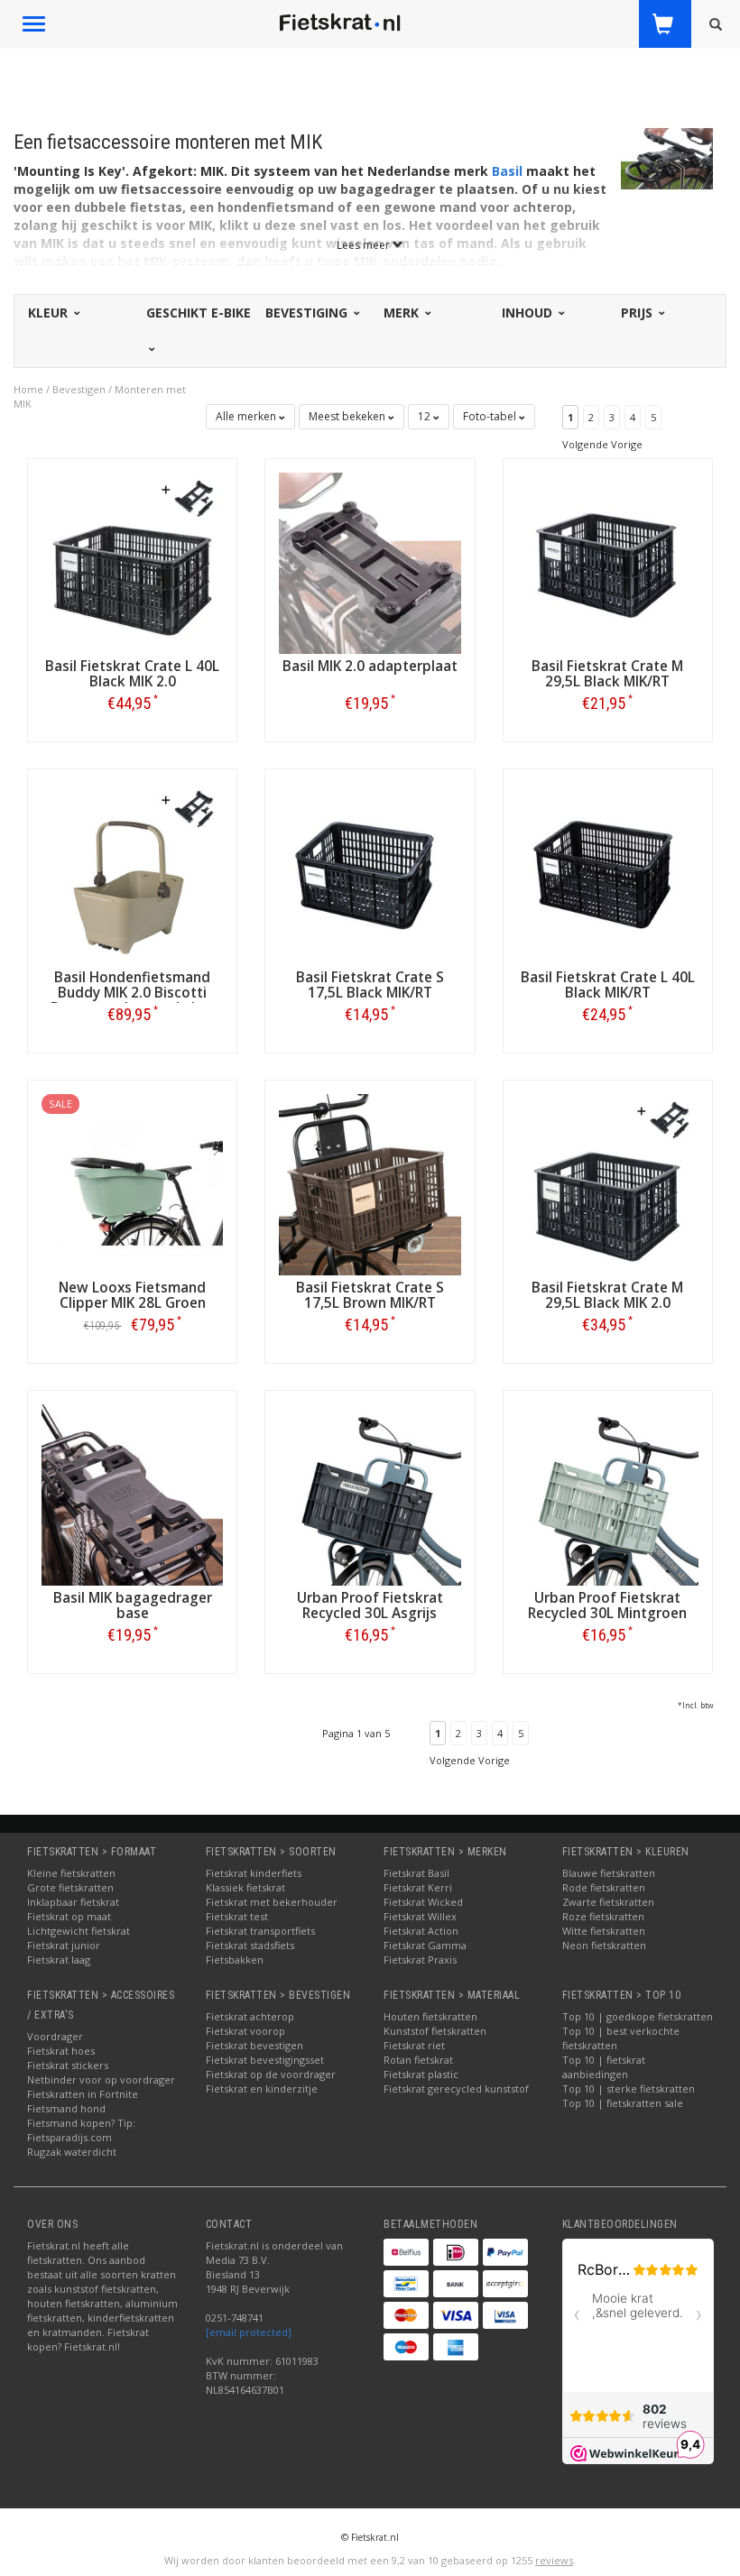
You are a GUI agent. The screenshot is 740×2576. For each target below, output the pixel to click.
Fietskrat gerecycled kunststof (456, 2088)
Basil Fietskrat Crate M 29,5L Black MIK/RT (607, 674)
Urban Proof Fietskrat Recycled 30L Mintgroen (607, 1605)
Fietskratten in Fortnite (83, 2094)
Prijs (638, 313)
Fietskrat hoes (61, 2051)
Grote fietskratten (70, 1887)
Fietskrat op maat (69, 1916)
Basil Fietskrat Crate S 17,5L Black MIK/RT (370, 985)
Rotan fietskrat (418, 2060)
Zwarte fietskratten (608, 1902)
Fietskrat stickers (68, 2065)
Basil (507, 171)
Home (28, 389)
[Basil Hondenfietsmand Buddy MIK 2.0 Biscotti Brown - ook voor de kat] (132, 873)
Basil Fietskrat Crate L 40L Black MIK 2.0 (132, 674)
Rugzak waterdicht (72, 2152)
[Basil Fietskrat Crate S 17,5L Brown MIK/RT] (370, 1183)
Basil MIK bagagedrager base (133, 1605)
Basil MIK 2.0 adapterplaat (370, 666)
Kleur (50, 313)
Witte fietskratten (604, 1931)
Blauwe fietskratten (609, 1873)
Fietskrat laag (59, 1960)
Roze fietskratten (603, 1916)
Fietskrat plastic (421, 2074)
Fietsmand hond (66, 2108)
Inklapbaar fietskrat (73, 1902)
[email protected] (249, 2332)
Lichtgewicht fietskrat (79, 1931)
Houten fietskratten (430, 2016)
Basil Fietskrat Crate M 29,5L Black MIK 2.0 (607, 1295)
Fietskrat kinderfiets (254, 1873)
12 (425, 416)
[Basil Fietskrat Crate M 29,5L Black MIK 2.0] (608, 1183)
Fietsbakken (235, 1960)
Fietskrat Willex (420, 1916)
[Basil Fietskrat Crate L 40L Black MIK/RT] (608, 873)
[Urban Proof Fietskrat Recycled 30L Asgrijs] (370, 1493)
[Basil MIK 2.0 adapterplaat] (370, 561)
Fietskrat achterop (250, 2016)
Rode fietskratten (604, 1887)
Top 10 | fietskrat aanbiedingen (604, 2067)
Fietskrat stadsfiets (250, 1945)
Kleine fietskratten (71, 1873)
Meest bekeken (348, 416)
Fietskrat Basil (416, 1873)
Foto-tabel (491, 416)
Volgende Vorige (602, 444)
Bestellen (133, 741)
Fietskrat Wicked (423, 1902)
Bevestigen (79, 389)
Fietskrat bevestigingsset (265, 2060)
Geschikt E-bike (199, 313)
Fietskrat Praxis (420, 1960)
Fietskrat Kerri (418, 1887)
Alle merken (247, 416)
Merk (403, 313)
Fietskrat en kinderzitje (262, 2088)
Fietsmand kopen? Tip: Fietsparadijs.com (81, 2130)
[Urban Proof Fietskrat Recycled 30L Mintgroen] (608, 1493)
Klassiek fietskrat (245, 1887)
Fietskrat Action (421, 1931)
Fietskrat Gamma (425, 1945)
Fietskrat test (237, 1916)
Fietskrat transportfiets (260, 1931)
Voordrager (55, 2036)
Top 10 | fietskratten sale (623, 2103)
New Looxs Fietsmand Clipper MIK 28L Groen (132, 1295)
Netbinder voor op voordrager (101, 2079)
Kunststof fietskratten (435, 2031)
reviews (554, 2560)
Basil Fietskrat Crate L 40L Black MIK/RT (608, 985)
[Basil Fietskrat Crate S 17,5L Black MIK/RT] (370, 873)
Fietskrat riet (414, 2045)
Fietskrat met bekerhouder (272, 1902)
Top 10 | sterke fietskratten (629, 2088)
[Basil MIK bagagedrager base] (132, 1493)
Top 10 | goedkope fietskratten (638, 2016)
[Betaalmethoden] (406, 2252)
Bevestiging (308, 313)
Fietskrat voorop (245, 2031)
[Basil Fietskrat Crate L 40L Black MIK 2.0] (132, 561)
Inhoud (529, 313)
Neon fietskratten (604, 1945)
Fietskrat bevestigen (254, 2045)
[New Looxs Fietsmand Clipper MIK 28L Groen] (132, 1183)
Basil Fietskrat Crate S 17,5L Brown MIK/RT (370, 1295)
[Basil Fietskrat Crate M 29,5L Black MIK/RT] (608, 561)
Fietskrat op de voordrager (271, 2074)
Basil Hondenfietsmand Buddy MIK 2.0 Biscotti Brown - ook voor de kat (132, 993)
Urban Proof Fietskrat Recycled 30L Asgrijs (370, 1605)
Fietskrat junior (64, 1945)
